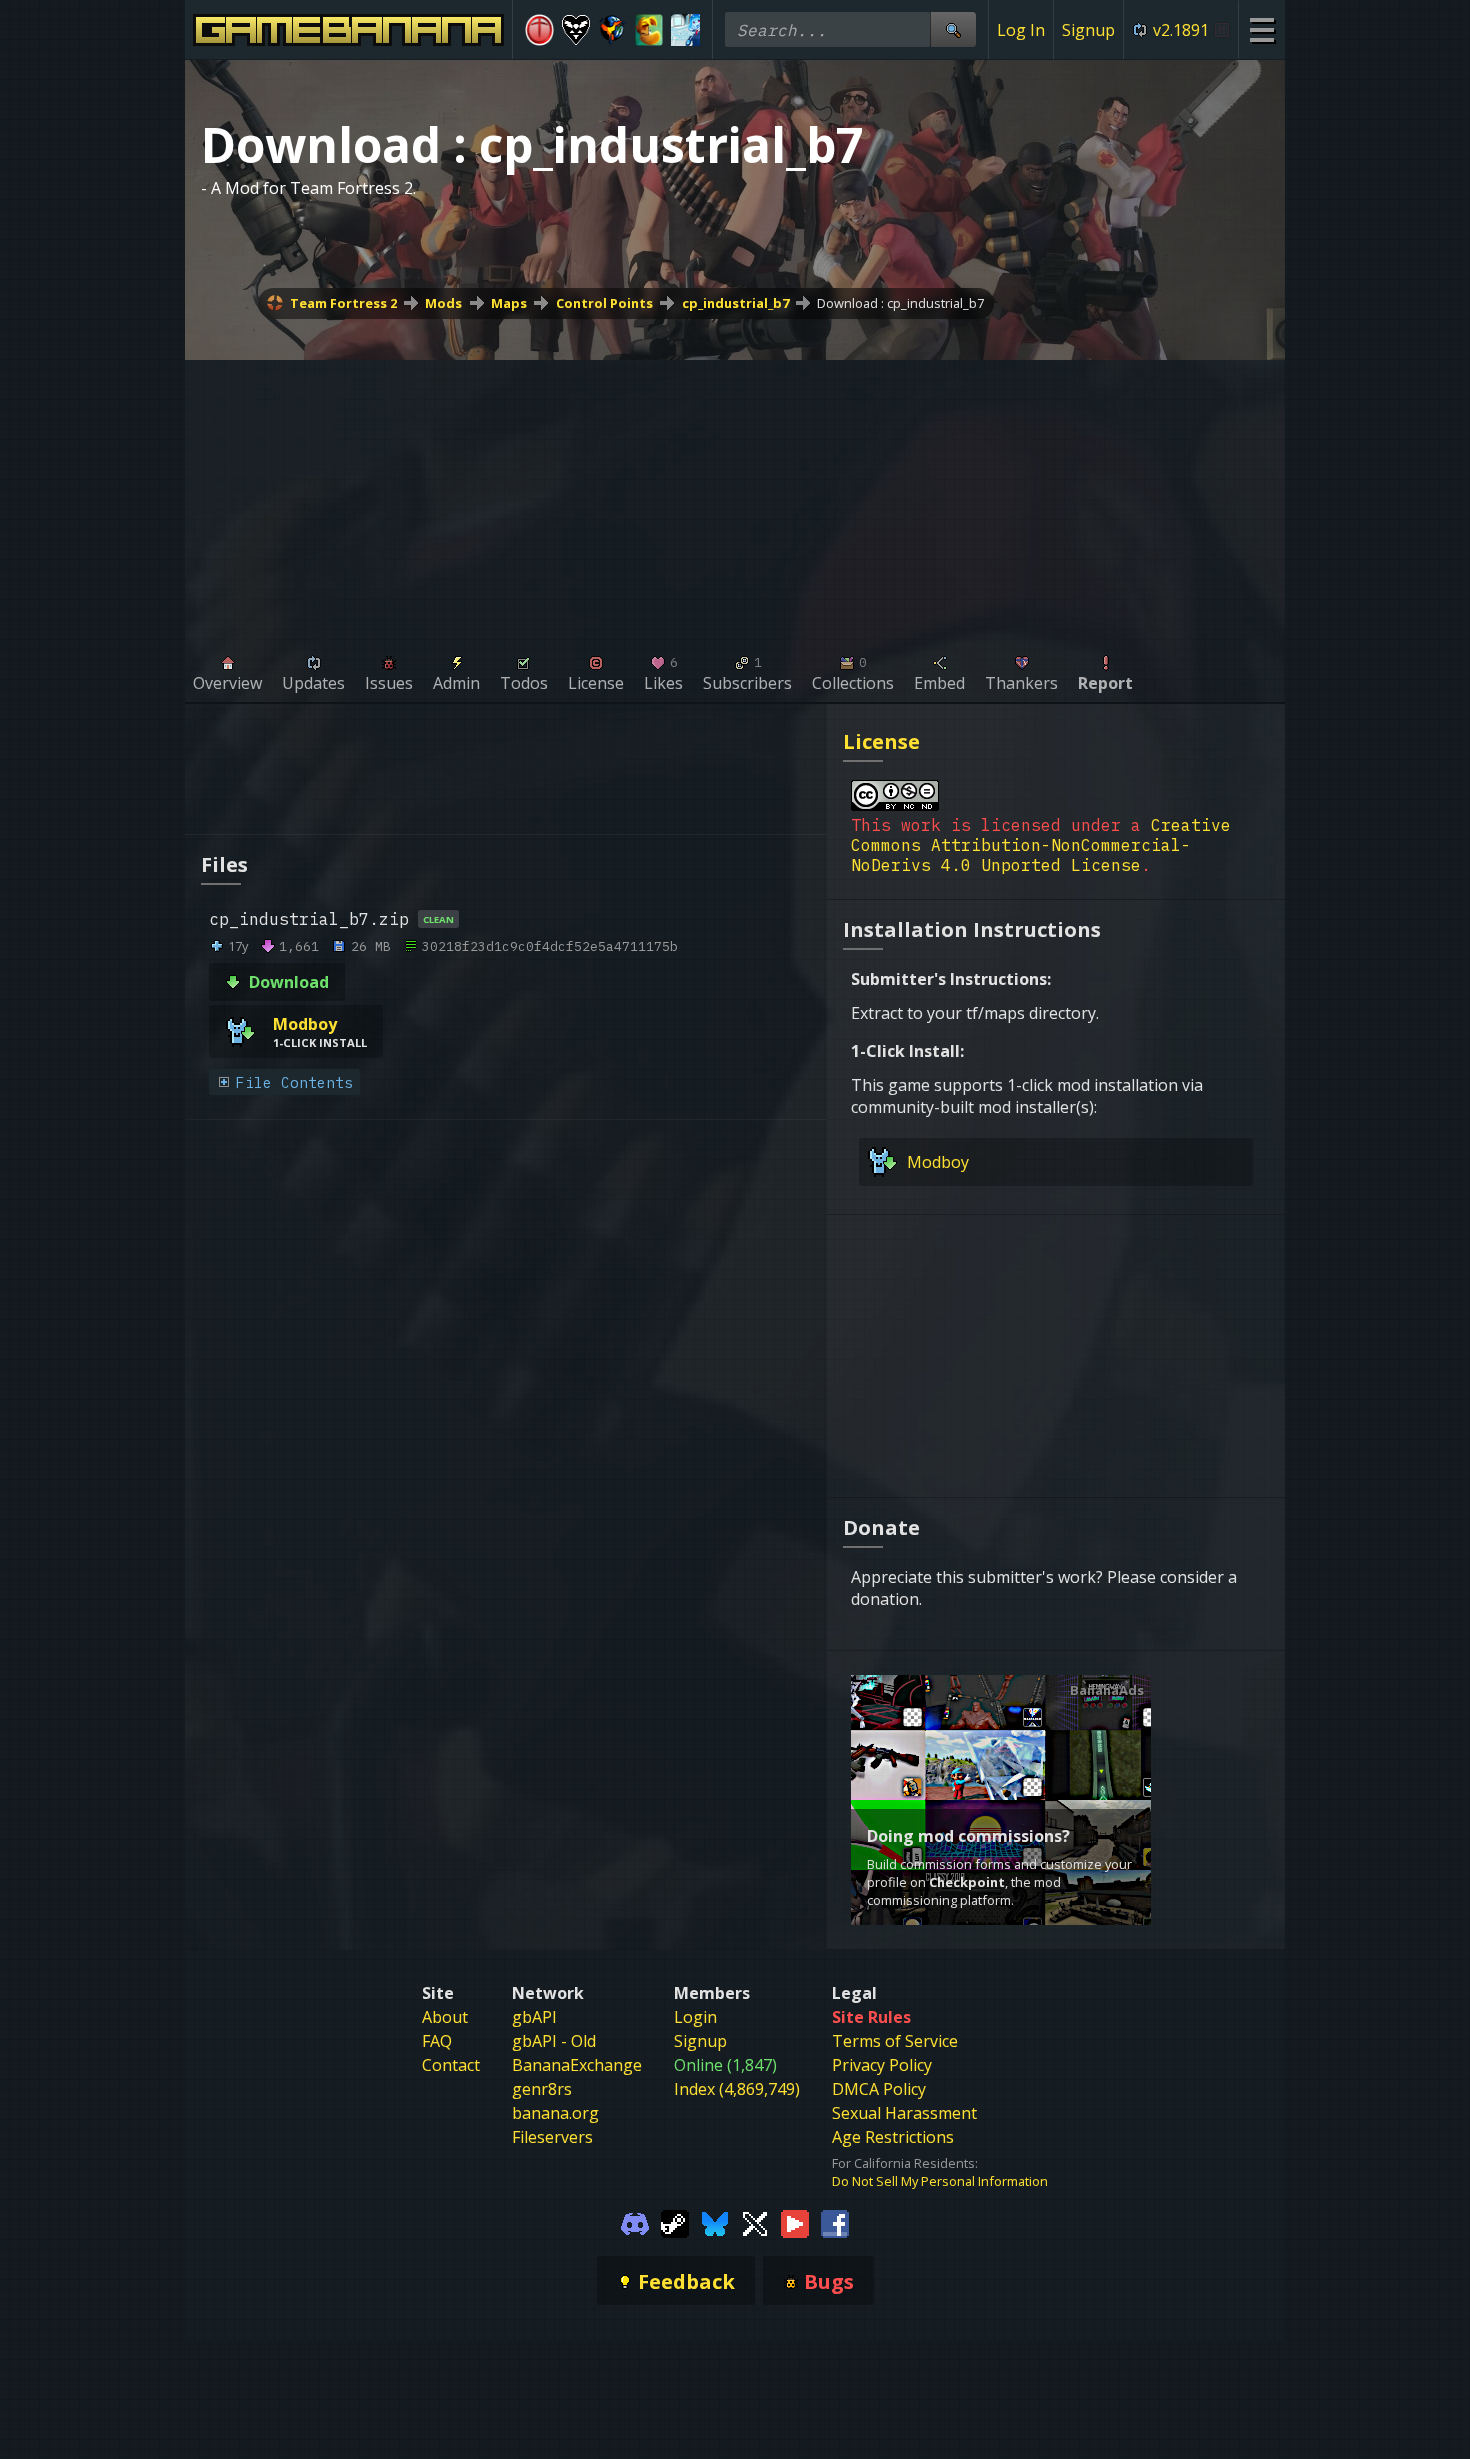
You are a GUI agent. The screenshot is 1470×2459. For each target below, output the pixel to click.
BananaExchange (577, 2065)
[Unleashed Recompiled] (612, 30)
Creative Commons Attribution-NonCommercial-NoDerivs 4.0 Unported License (1041, 845)
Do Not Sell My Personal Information (940, 2181)
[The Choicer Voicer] (685, 30)
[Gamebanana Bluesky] (715, 2222)
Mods (443, 303)
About (445, 2017)
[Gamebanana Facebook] (835, 2222)
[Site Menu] (1261, 29)
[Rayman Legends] (649, 30)
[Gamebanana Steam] (675, 2222)
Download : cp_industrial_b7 (900, 303)
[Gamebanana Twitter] (755, 2222)
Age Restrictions (893, 2137)
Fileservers (552, 2137)
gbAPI (534, 2017)
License (881, 741)
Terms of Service (895, 2041)
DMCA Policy (879, 2089)
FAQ (437, 2041)
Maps (509, 303)
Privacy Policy (882, 2065)
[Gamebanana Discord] (635, 2222)
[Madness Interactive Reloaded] (539, 30)
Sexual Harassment (904, 2113)
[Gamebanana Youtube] (795, 2222)
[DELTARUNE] (576, 30)
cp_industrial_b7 (735, 303)
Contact (451, 2065)
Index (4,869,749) (737, 2089)
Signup (1088, 30)
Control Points (604, 303)
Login (695, 2017)
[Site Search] (953, 29)
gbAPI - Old (554, 2041)
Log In (1021, 30)
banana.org (555, 2113)
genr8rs (542, 2089)
